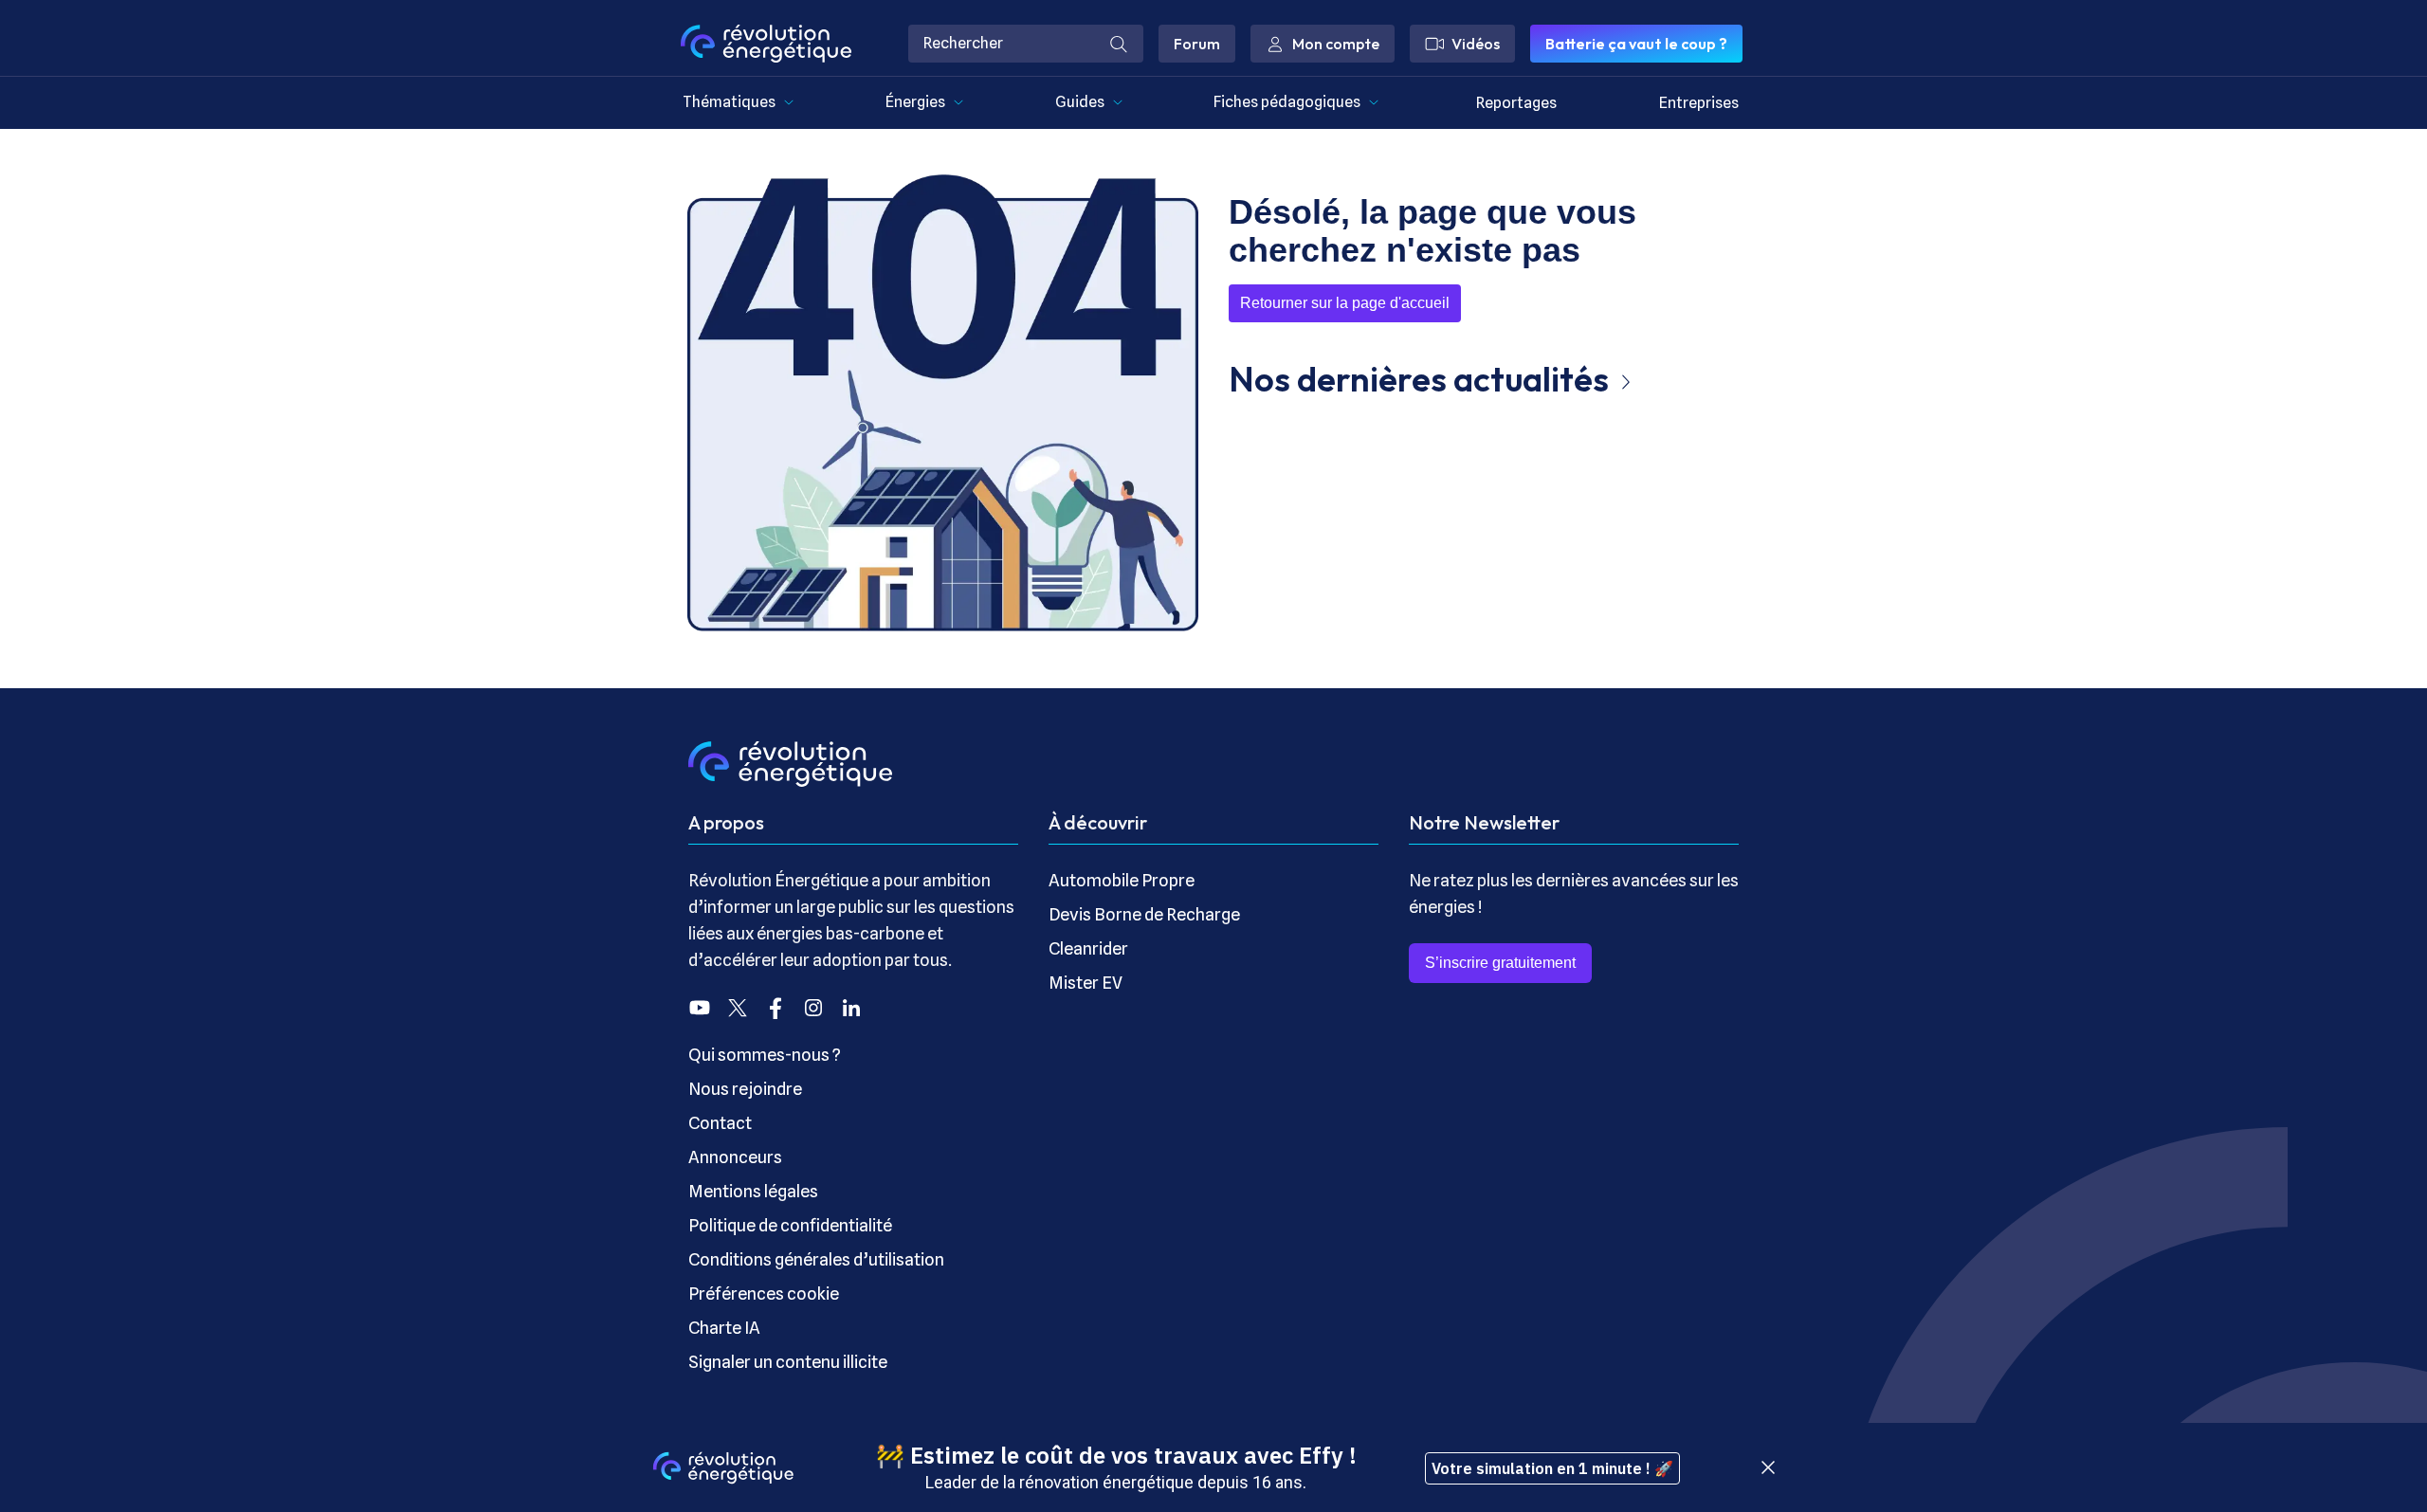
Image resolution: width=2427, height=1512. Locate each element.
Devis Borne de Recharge (1144, 914)
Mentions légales (753, 1191)
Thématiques (729, 102)
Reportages (1516, 103)
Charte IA (724, 1328)
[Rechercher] (1119, 44)
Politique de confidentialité (790, 1225)
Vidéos (1476, 44)
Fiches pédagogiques (1287, 102)
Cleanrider (1088, 948)
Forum (1197, 44)
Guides (1080, 102)
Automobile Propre (1122, 880)
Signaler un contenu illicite (788, 1362)
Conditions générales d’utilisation (816, 1259)
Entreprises (1699, 103)
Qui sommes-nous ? (765, 1055)
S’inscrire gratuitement (1500, 963)
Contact (720, 1123)
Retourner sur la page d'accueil (1345, 303)
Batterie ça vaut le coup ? (1636, 44)
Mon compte (1336, 44)
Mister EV (1086, 983)
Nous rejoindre (745, 1089)
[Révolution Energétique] (766, 44)
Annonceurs (735, 1157)
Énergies (915, 102)
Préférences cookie (764, 1293)
